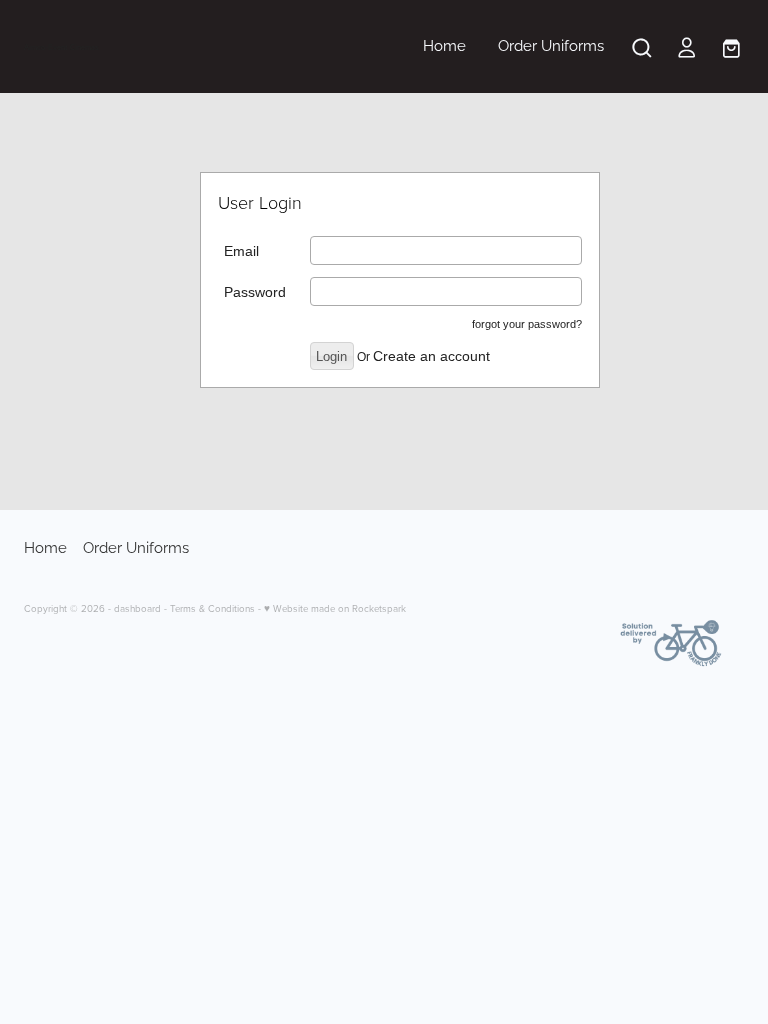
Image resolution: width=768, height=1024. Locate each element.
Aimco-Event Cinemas (61, 47)
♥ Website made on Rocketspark (335, 608)
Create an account (431, 356)
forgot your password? (527, 324)
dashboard (137, 608)
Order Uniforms (551, 44)
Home (444, 44)
